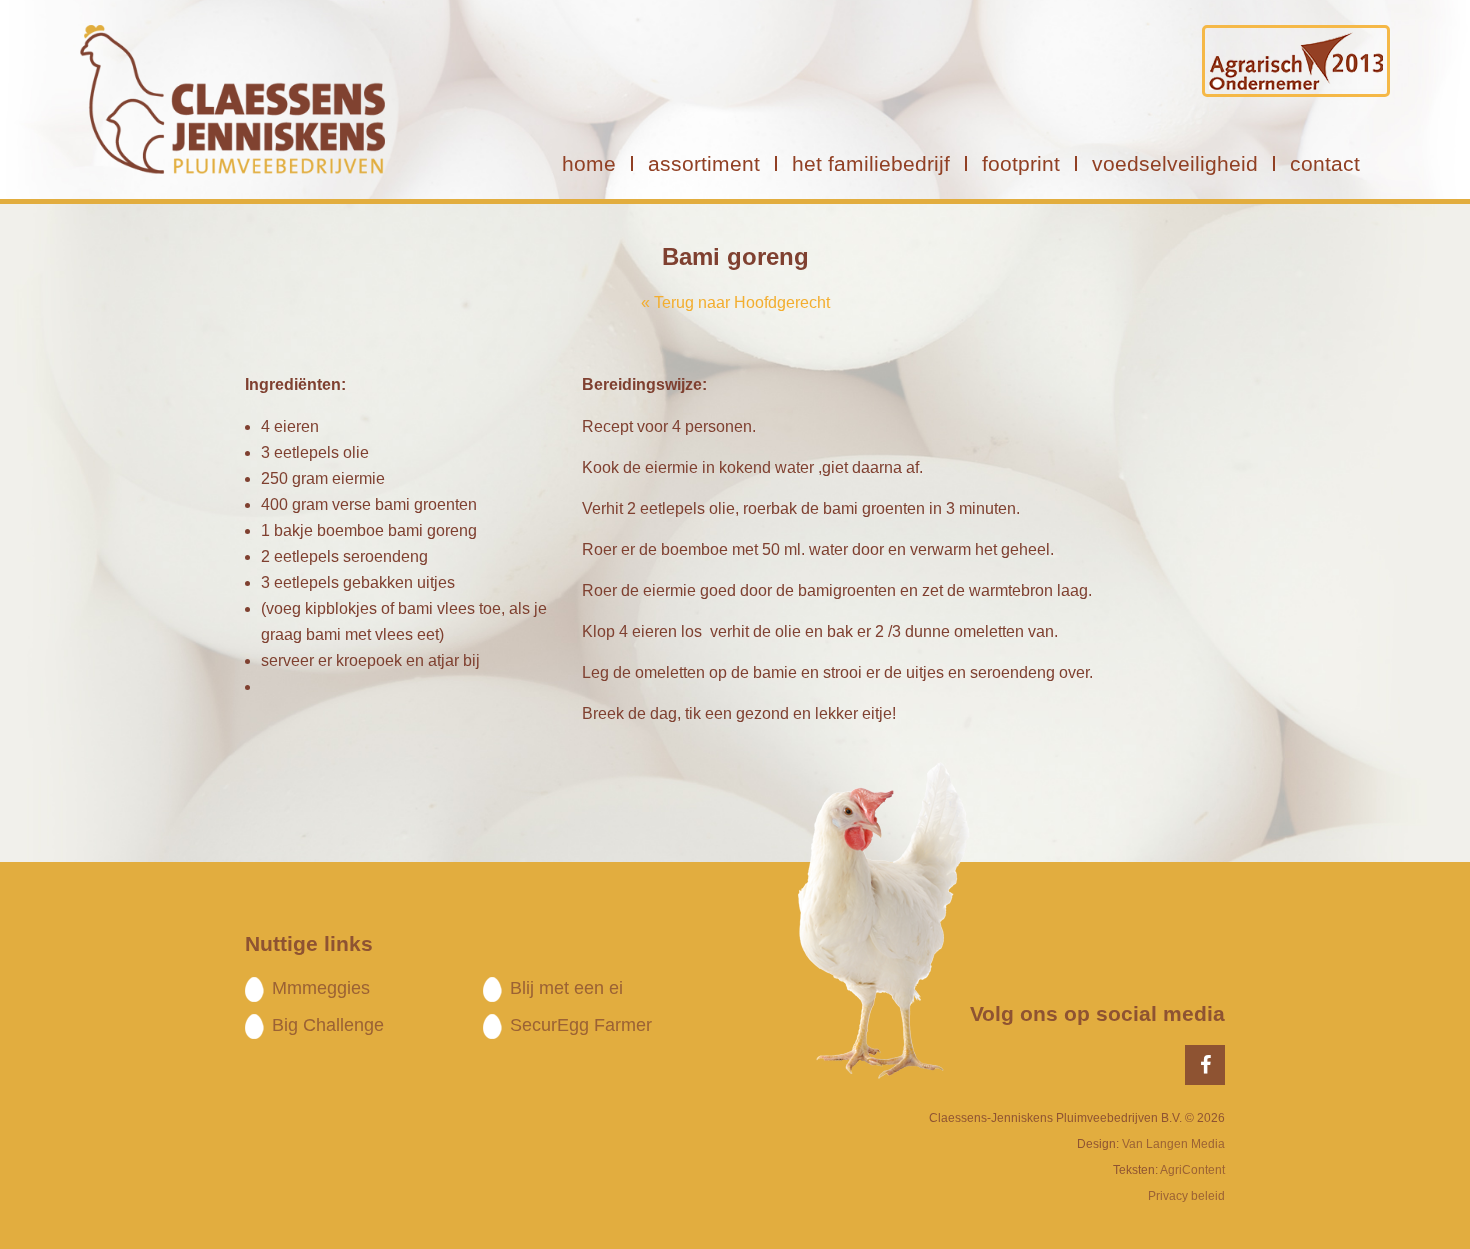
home (589, 163)
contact (1325, 163)
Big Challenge (328, 1025)
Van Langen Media (1173, 1144)
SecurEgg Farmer (581, 1025)
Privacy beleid (1186, 1196)
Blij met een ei (566, 988)
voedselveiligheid (1175, 163)
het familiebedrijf (871, 163)
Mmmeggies (321, 988)
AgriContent (1192, 1170)
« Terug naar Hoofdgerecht (735, 302)
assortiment (704, 163)
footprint (1021, 163)
